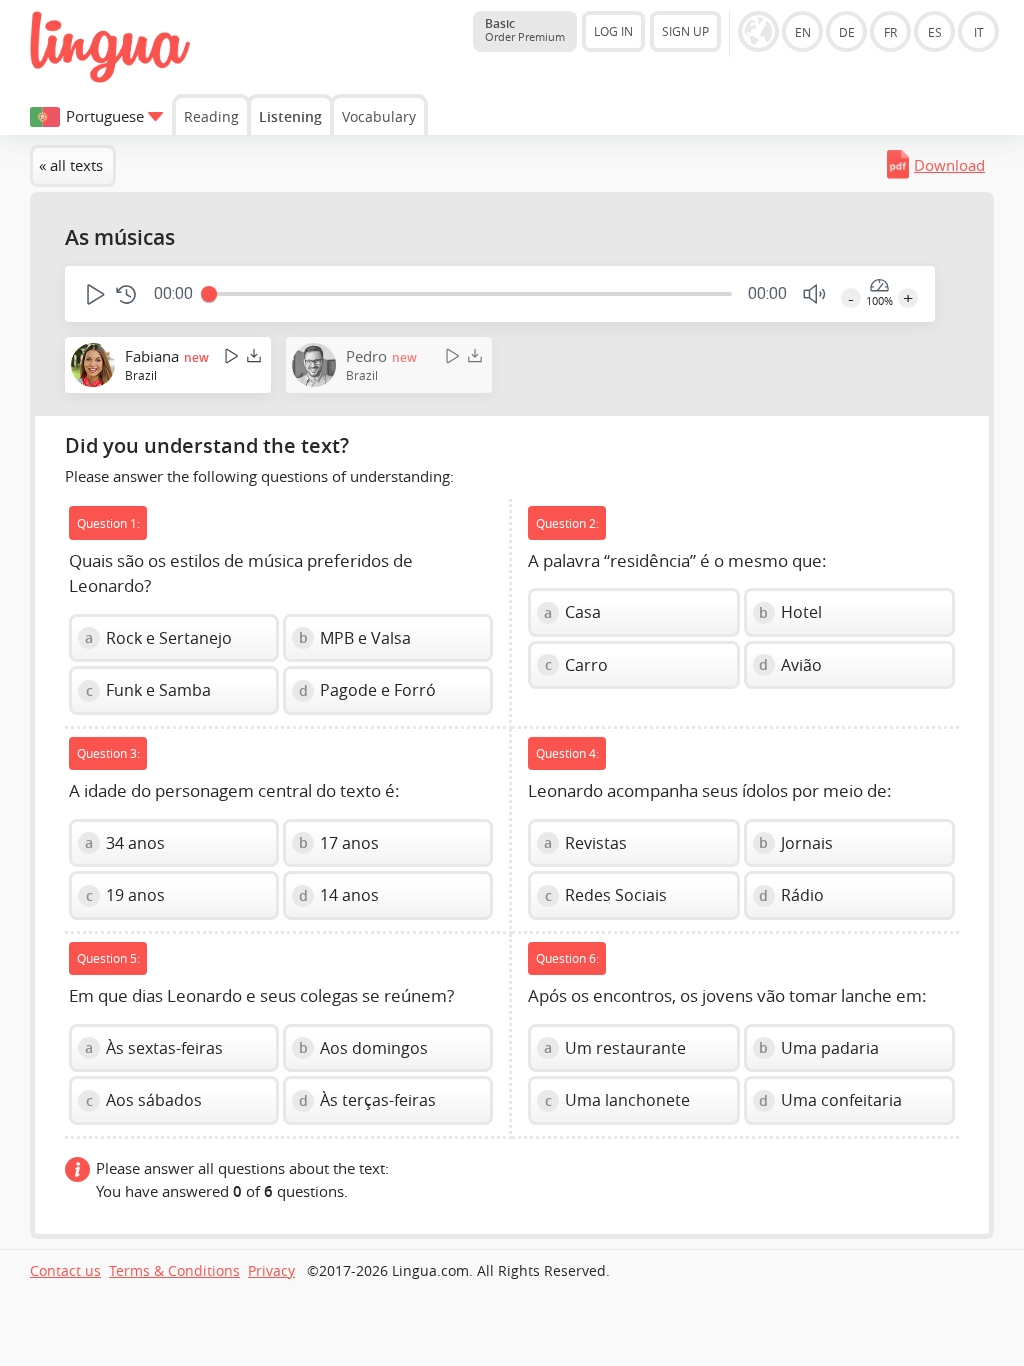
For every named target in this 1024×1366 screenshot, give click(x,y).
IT (979, 32)
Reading (211, 116)
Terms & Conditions (174, 1271)
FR (890, 32)
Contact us (65, 1271)
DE (847, 32)
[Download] (254, 355)
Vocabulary (379, 116)
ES (935, 32)
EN (803, 32)
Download (949, 165)
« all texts (71, 165)
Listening (290, 116)
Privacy (271, 1271)
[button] (93, 294)
